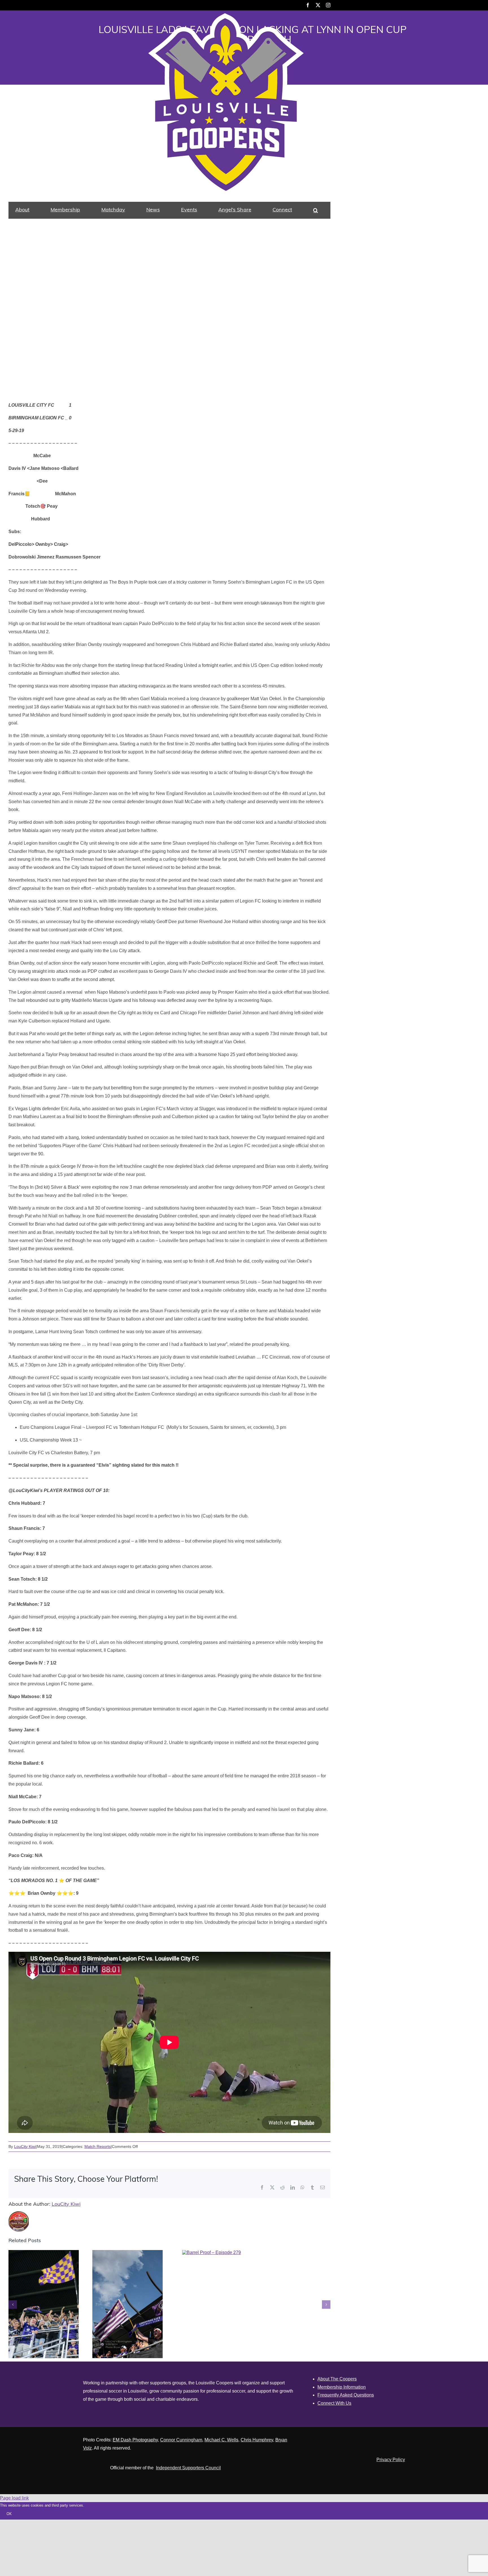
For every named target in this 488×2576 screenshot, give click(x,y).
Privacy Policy (391, 2460)
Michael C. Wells (221, 2440)
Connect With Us (334, 2403)
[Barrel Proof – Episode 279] (212, 2252)
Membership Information (342, 2387)
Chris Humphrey (257, 2440)
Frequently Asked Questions (346, 2395)
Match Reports (98, 2146)
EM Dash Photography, (136, 2440)
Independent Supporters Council (188, 2468)
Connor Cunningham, (182, 2440)
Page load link (14, 2498)
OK (9, 2514)
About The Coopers (337, 2379)
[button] (316, 210)
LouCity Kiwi (25, 2146)
